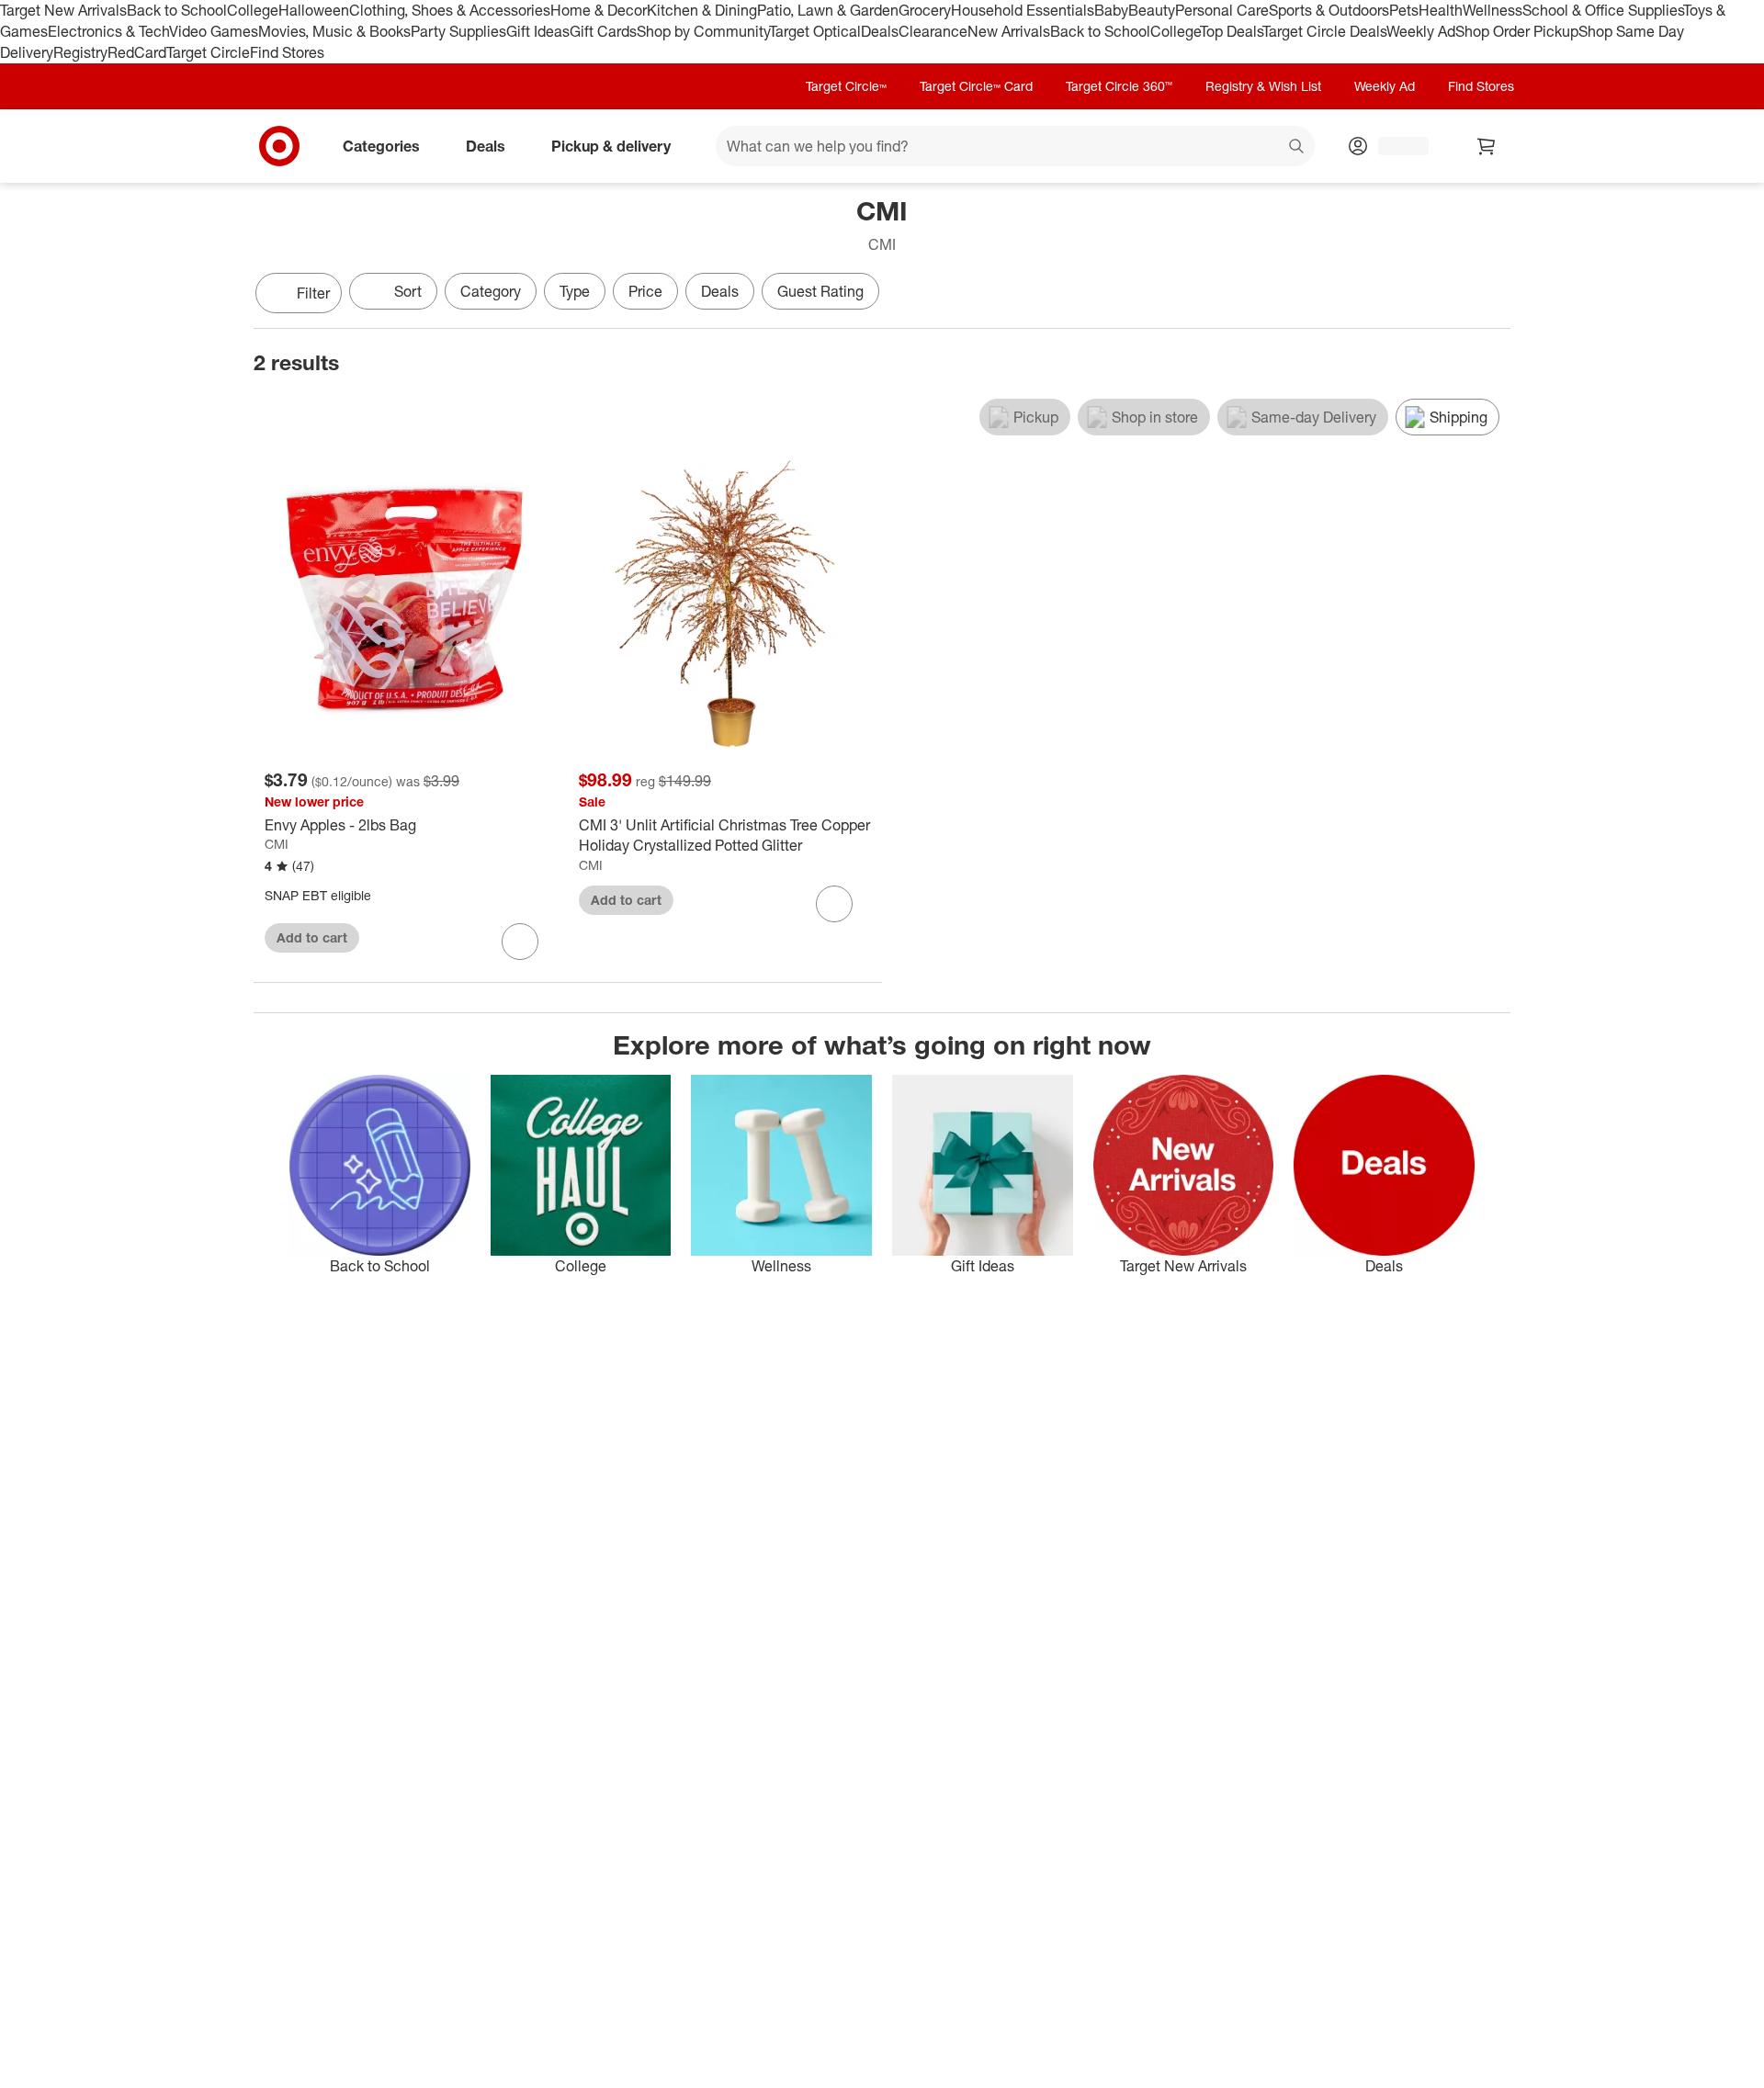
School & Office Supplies (1603, 10)
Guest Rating (820, 291)
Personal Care (1222, 10)
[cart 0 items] (1487, 146)
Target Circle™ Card (976, 86)
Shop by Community (703, 31)
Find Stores (287, 52)
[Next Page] (1492, 295)
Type (575, 291)
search (1297, 147)
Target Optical (815, 31)
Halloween (314, 10)
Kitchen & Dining (702, 10)
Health (1441, 10)
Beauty (1152, 10)
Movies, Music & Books (334, 31)
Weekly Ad (1421, 31)
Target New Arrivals (63, 10)
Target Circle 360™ (1119, 86)
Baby (1111, 10)
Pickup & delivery (611, 145)
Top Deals (1231, 31)
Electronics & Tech (108, 31)
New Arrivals (1009, 31)
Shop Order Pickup (1517, 31)
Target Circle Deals (1324, 31)
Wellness (1493, 10)
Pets (1404, 10)
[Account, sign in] (1394, 146)
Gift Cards (603, 31)
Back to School (177, 10)
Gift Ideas (538, 31)
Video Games (214, 31)
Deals (880, 31)
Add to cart (312, 937)
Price (645, 291)
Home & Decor (599, 10)
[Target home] (279, 146)
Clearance (933, 31)
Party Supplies (458, 31)
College (253, 10)
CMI (277, 844)
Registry (80, 52)
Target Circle (208, 52)
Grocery (925, 10)
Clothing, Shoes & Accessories (450, 10)
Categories (381, 145)
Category (491, 291)
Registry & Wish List (1263, 86)
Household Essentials (1023, 10)
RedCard (137, 52)
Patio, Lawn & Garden (828, 10)
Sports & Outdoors (1329, 10)
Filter (313, 293)
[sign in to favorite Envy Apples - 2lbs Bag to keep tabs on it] (520, 942)
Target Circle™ (846, 86)
